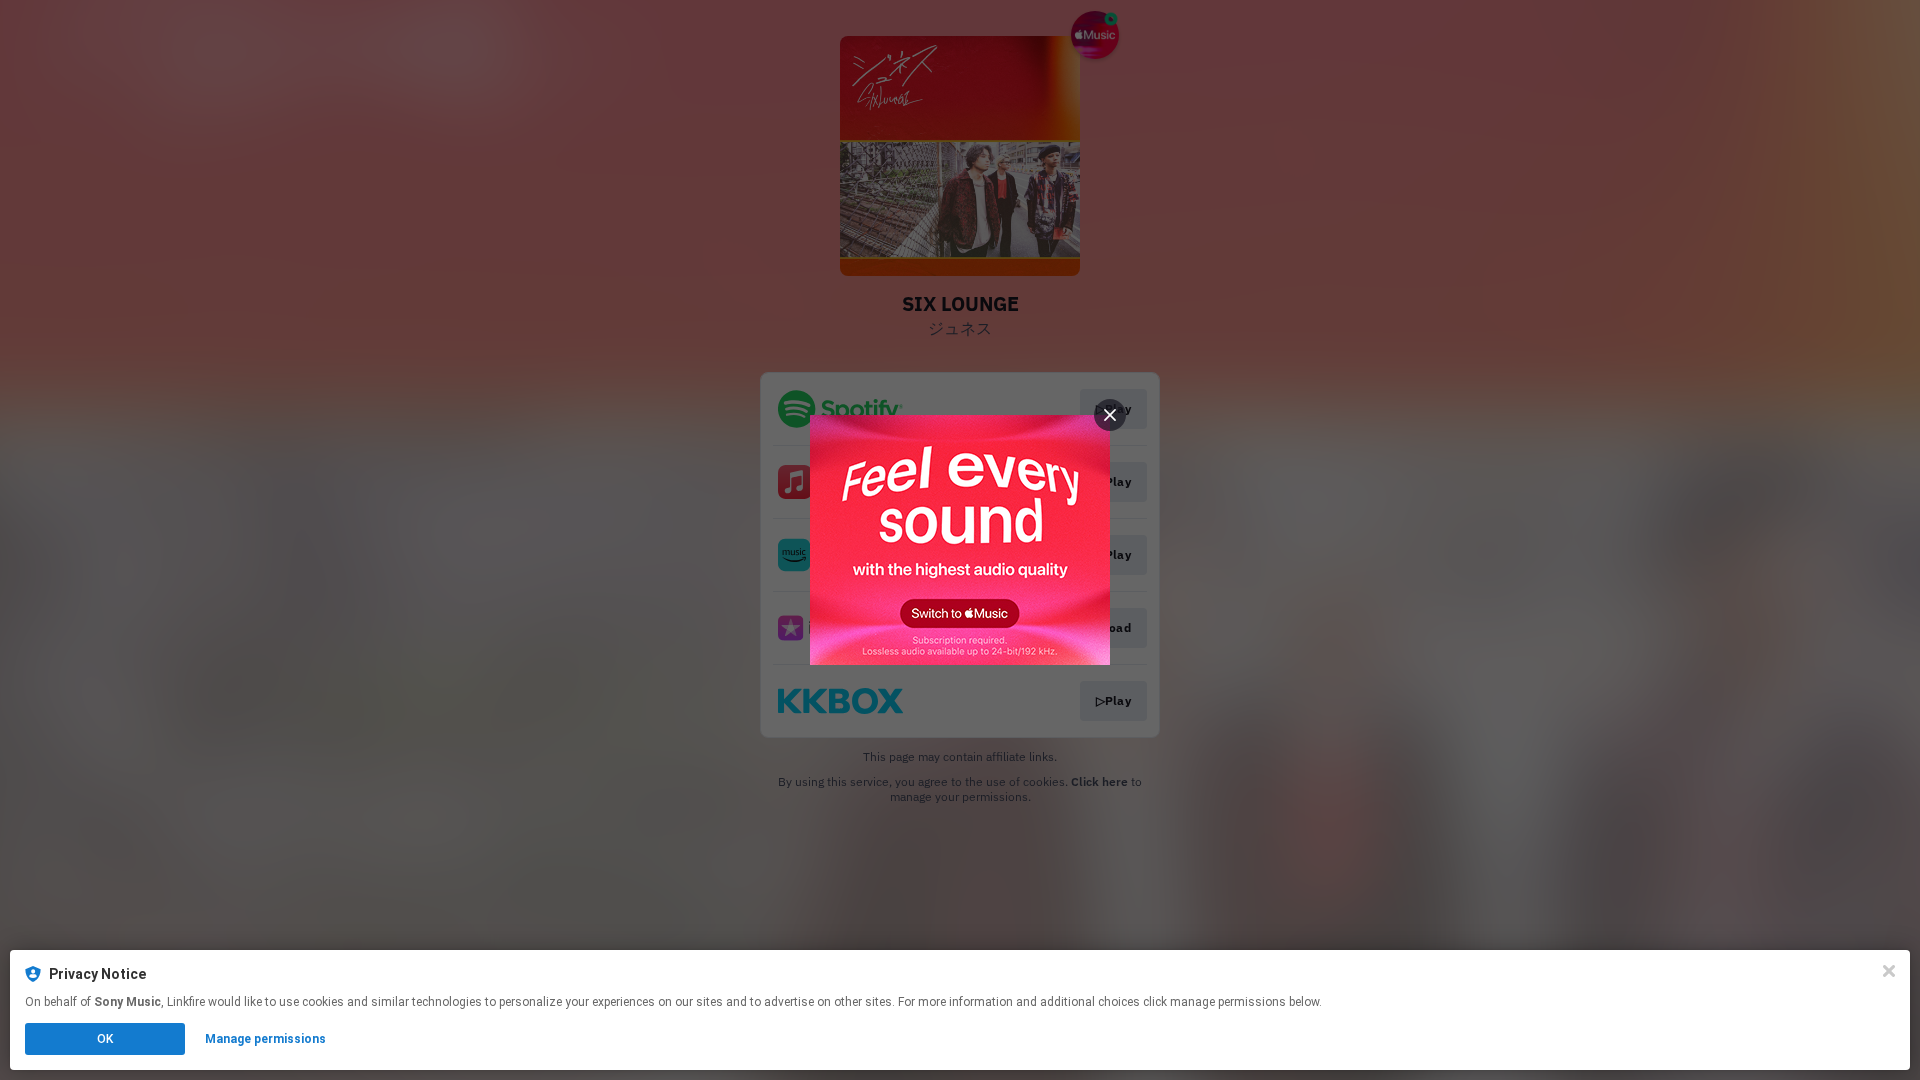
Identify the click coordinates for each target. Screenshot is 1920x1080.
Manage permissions (265, 1039)
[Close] (1889, 971)
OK (105, 1039)
